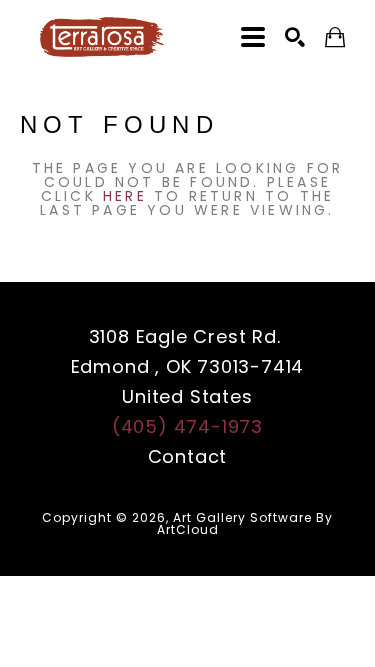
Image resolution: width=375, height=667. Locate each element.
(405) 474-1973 (187, 426)
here (125, 196)
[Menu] (253, 37)
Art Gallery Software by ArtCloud (245, 523)
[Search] (295, 37)
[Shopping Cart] (335, 37)
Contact (188, 456)
